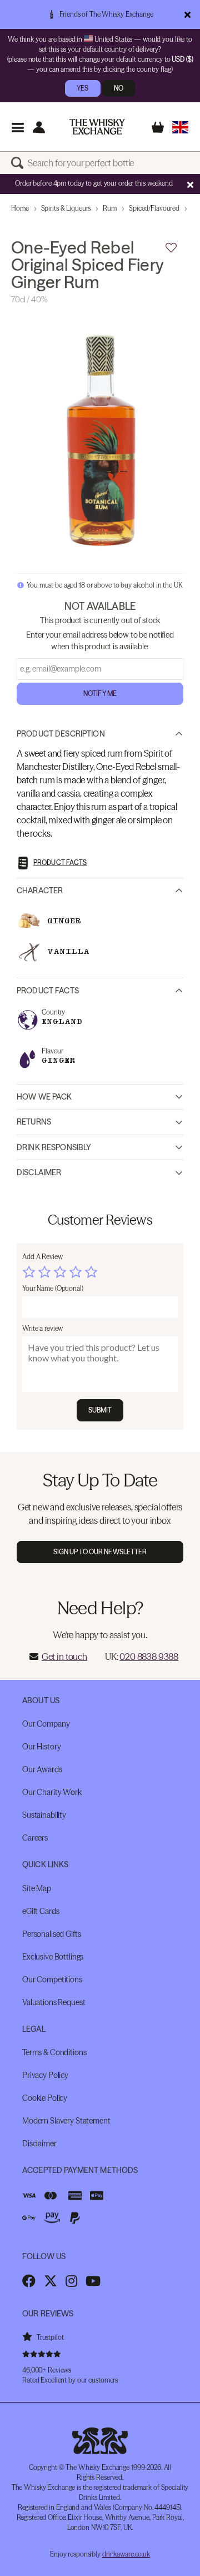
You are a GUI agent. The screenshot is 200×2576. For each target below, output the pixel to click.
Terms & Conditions (54, 2052)
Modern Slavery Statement (66, 2121)
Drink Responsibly (54, 1147)
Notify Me (100, 693)
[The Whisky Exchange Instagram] (71, 2281)
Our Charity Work (52, 1792)
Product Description (61, 734)
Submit (100, 1410)
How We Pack (44, 1097)
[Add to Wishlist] (171, 248)
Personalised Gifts (51, 1934)
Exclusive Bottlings (53, 1957)
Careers (35, 1838)
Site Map (37, 1888)
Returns (34, 1122)
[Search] (19, 163)
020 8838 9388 (149, 1657)
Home (20, 208)
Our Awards (42, 1769)
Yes (82, 88)
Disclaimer (39, 1172)
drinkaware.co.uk (126, 2554)
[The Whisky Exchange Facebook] (29, 2281)
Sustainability (44, 1815)
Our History (41, 1747)
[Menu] (17, 127)
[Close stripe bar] (190, 185)
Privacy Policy (45, 2075)
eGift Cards (41, 1911)
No (119, 88)
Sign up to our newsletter (100, 1552)
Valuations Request (54, 2002)
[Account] (39, 127)
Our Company (46, 1724)
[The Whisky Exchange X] (51, 2281)
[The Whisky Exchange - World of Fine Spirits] (97, 127)
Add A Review (42, 1257)
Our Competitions (52, 1980)
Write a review (42, 1328)
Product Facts (48, 991)
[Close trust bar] (187, 14)
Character (40, 891)
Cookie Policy (45, 2098)
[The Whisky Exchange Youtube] (93, 2281)
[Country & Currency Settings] (180, 127)
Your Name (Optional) (53, 1288)
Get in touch (64, 1657)
